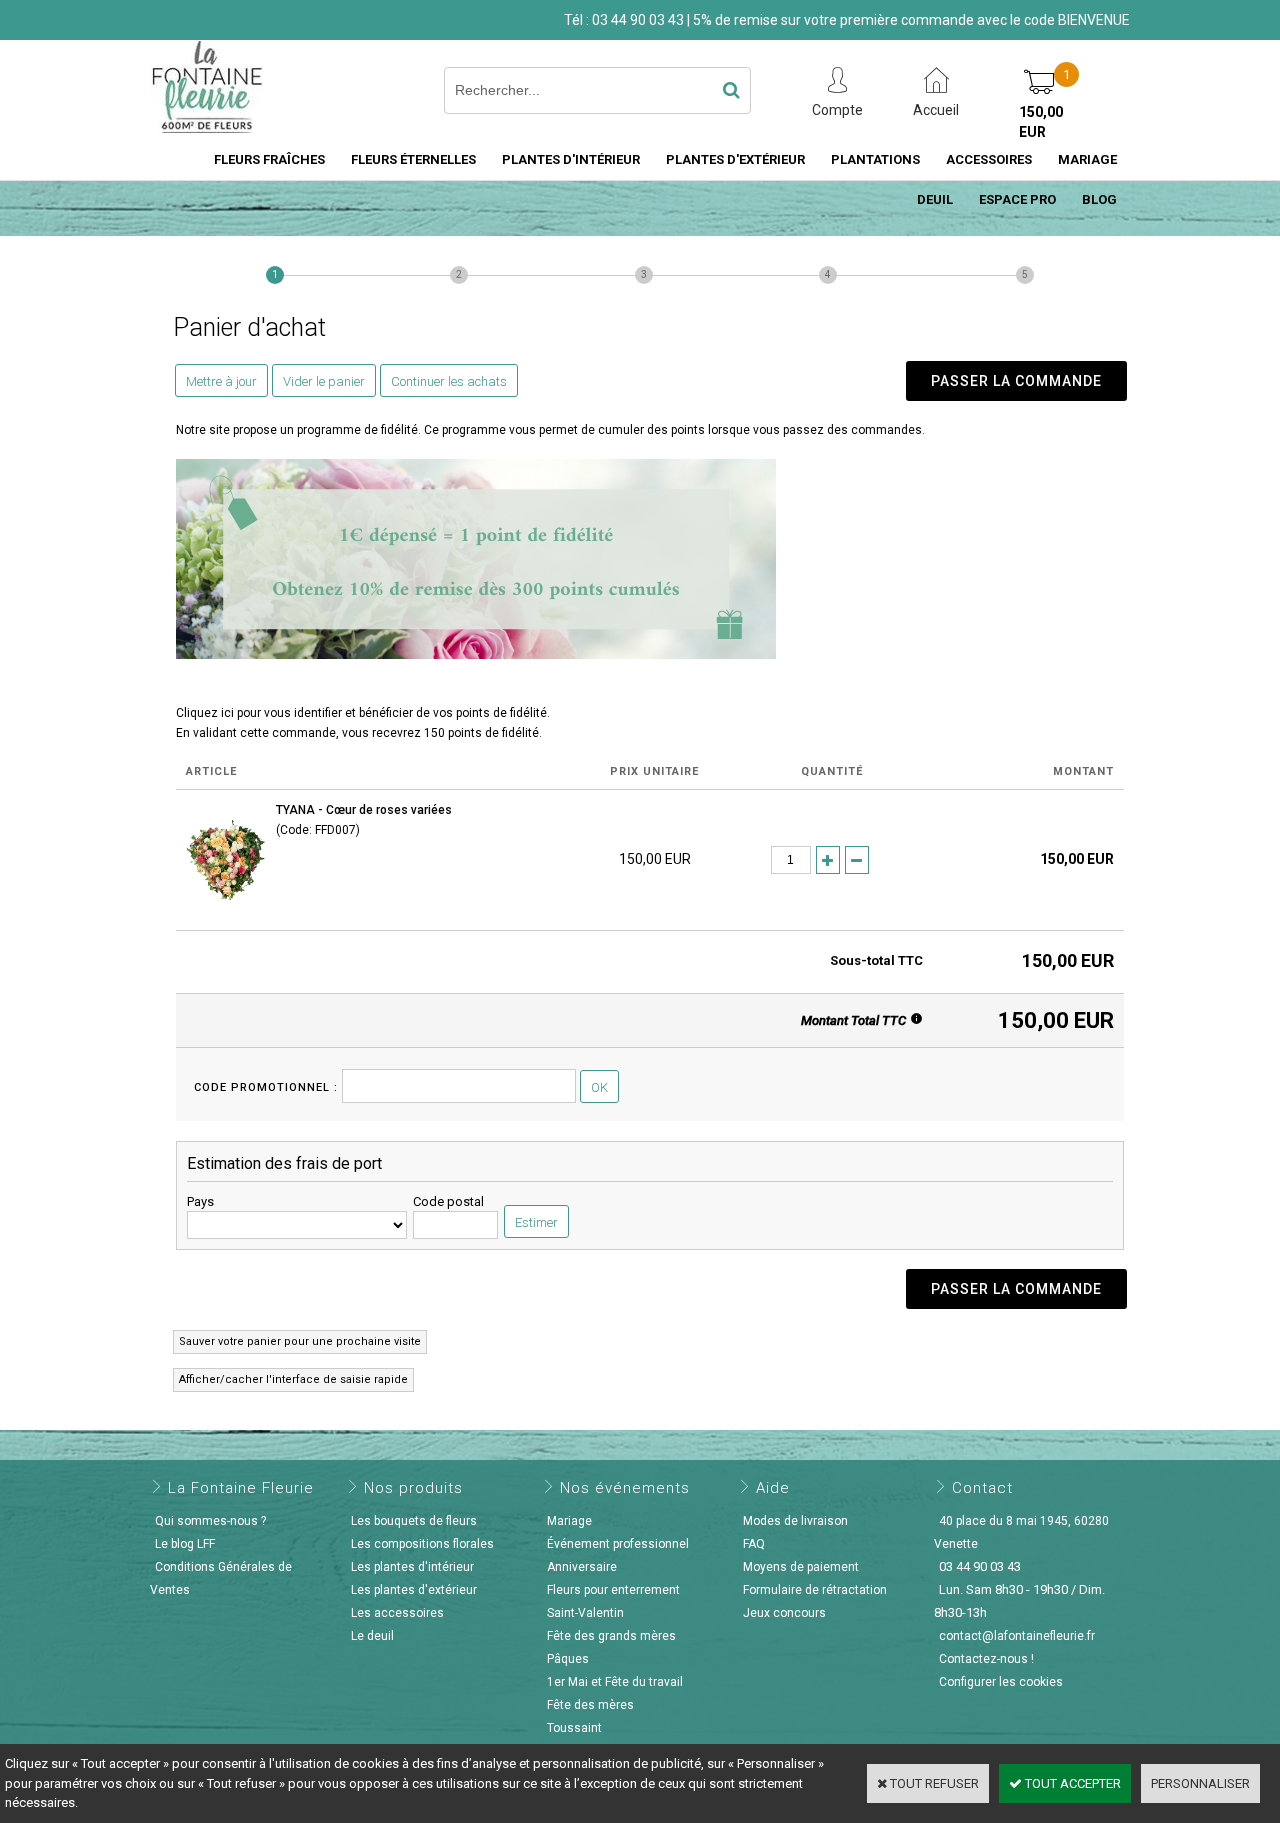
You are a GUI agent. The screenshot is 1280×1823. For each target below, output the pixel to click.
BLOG (1099, 199)
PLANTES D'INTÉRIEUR (571, 159)
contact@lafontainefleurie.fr (1017, 1636)
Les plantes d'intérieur (412, 1567)
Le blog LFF (185, 1544)
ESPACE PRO (1017, 199)
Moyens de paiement (801, 1567)
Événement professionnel (618, 1544)
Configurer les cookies (1001, 1682)
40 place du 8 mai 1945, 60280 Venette (1021, 1532)
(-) (857, 860)
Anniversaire (582, 1567)
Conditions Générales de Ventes (221, 1578)
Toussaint (574, 1728)
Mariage (569, 1521)
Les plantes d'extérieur (414, 1590)
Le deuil (372, 1636)
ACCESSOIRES (989, 159)
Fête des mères (590, 1705)
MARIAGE (1087, 159)
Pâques (568, 1659)
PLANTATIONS (875, 159)
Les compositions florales (422, 1544)
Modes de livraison (795, 1521)
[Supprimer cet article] (884, 858)
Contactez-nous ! (986, 1659)
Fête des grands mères (611, 1636)
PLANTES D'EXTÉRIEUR (735, 159)
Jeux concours (784, 1613)
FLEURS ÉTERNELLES (413, 159)
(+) (828, 860)
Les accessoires (397, 1613)
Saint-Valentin (585, 1613)
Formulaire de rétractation (815, 1590)
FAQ (754, 1544)
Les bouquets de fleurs (414, 1521)
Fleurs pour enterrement (613, 1590)
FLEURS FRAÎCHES (269, 159)
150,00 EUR (1041, 122)
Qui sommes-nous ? (210, 1521)
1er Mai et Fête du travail (615, 1682)
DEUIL (935, 199)
